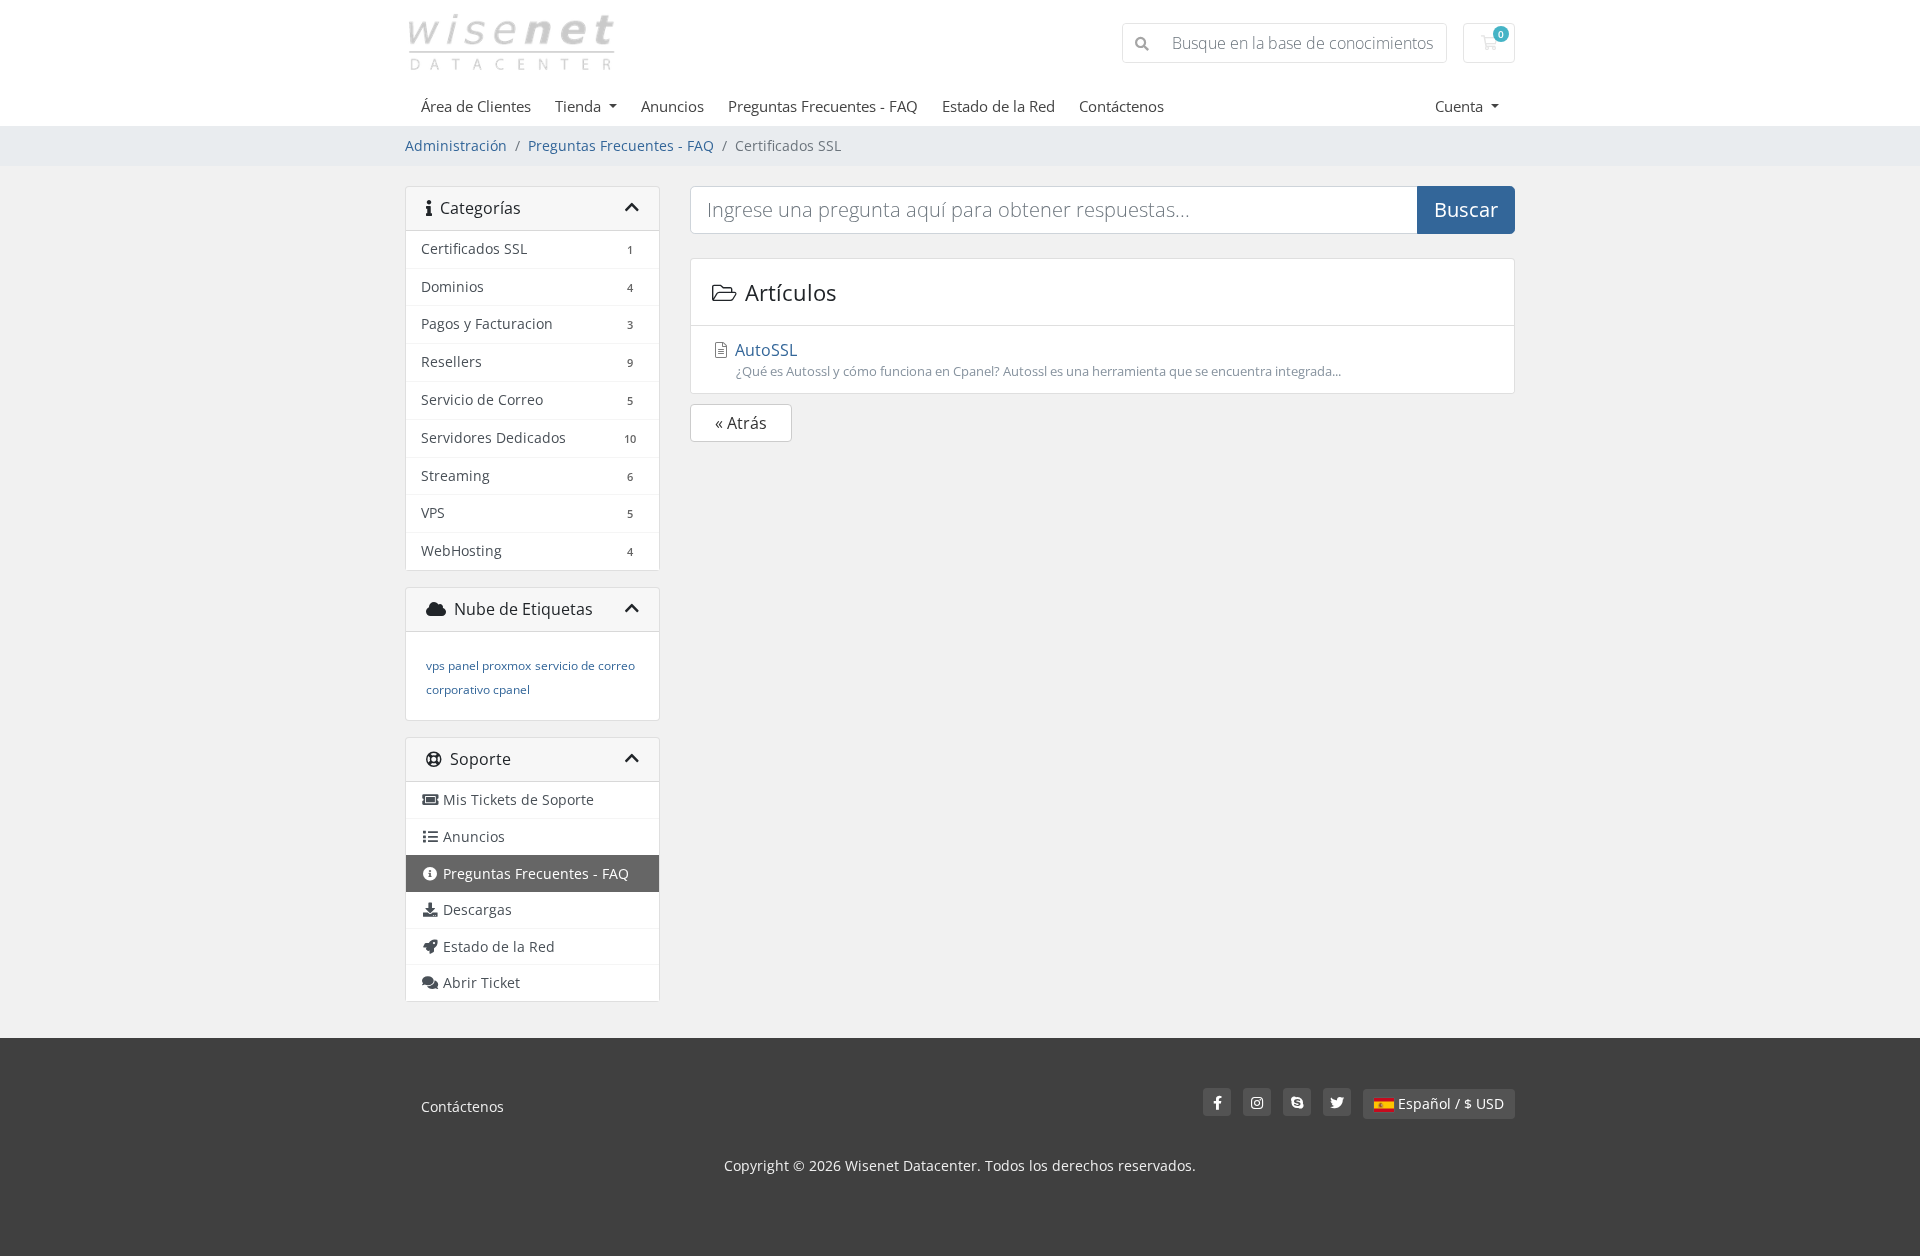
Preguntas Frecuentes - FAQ (823, 106)
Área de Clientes (476, 106)
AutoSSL (1036, 359)
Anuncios (672, 106)
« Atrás (741, 423)
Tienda (580, 106)
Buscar (1466, 209)
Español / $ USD (1449, 1103)
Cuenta (1461, 106)
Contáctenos (1121, 106)
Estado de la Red (998, 106)
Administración (456, 145)
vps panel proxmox (478, 665)
